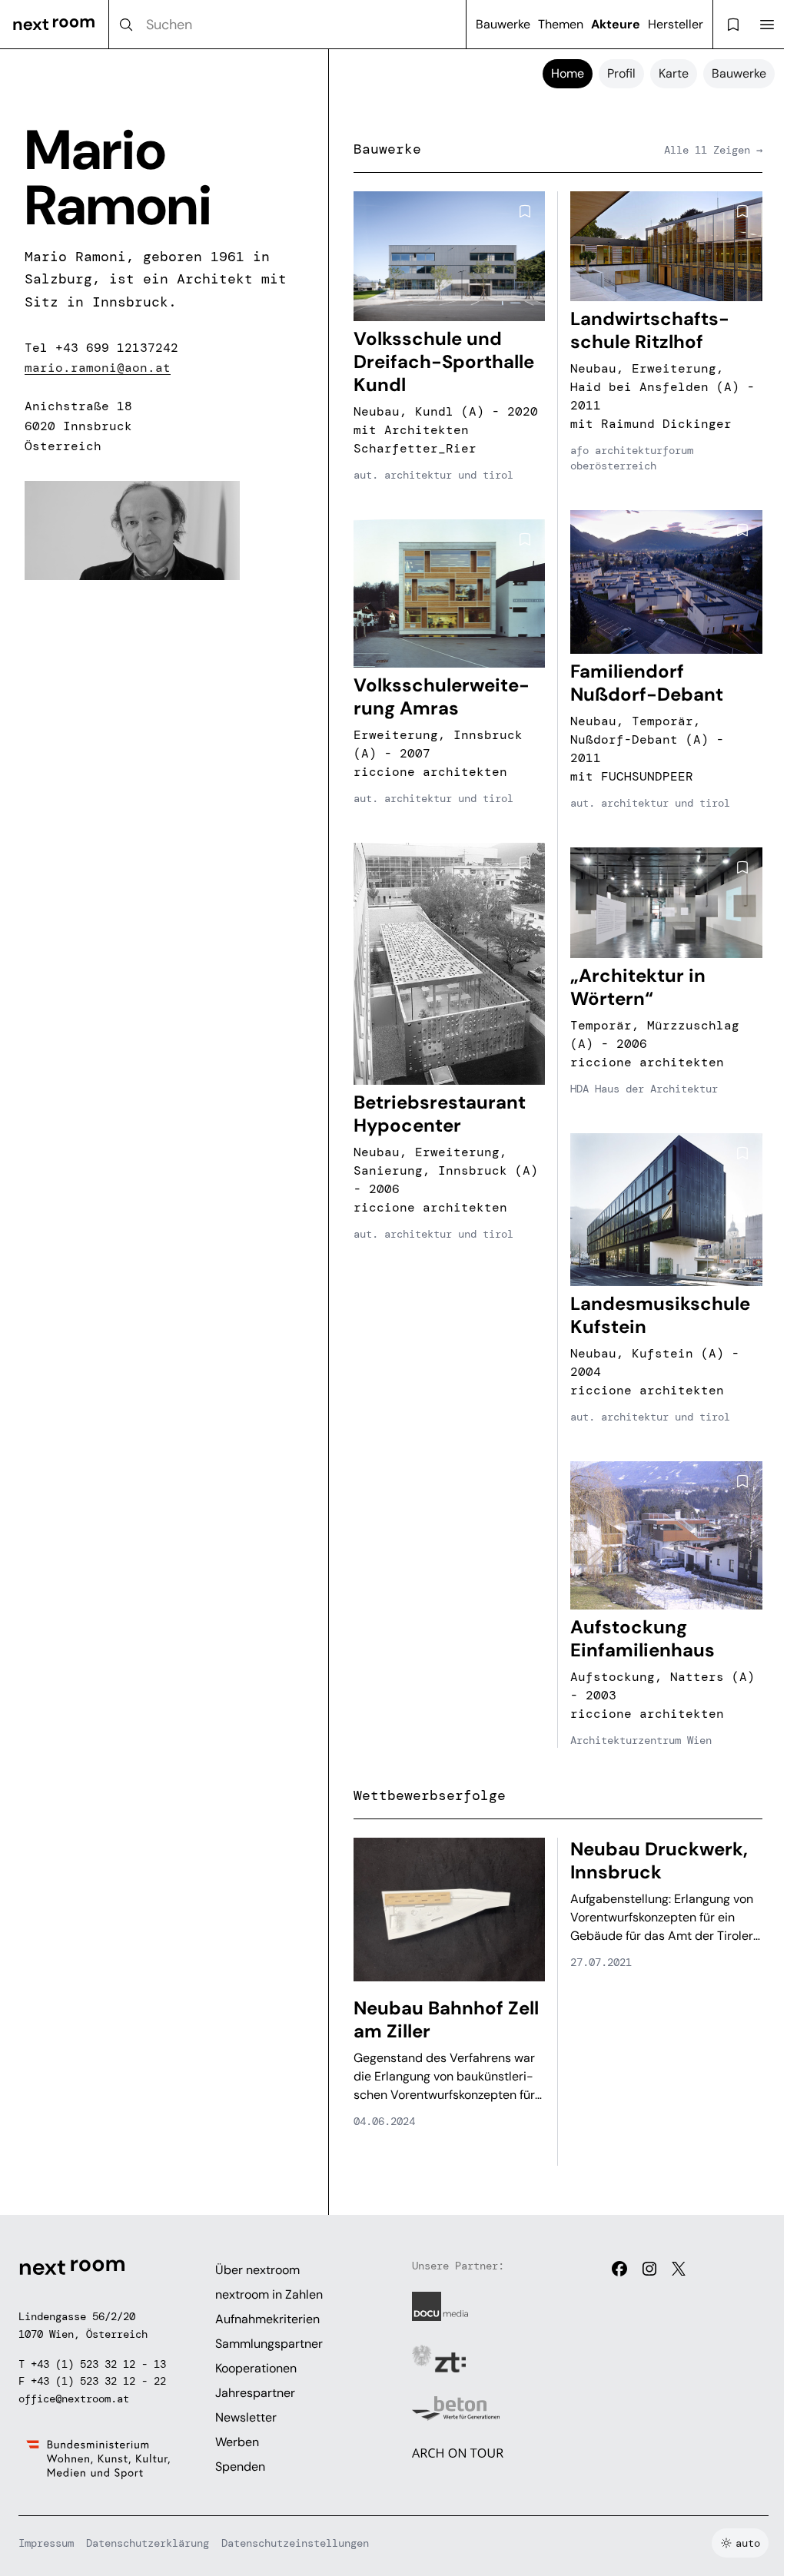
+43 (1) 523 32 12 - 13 (98, 2364)
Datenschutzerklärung (148, 2543)
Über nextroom (257, 2270)
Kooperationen (256, 2368)
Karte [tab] (674, 73)
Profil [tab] (621, 73)
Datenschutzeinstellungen (295, 2543)
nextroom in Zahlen (269, 2294)
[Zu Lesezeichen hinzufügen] (525, 211)
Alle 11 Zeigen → (713, 150)
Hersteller (676, 24)
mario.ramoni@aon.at (98, 368)
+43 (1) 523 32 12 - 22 (98, 2381)
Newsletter (246, 2417)
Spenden (240, 2467)
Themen (561, 24)
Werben (237, 2442)
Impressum (46, 2543)
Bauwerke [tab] (739, 73)
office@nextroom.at (74, 2399)
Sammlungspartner (269, 2344)
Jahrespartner (255, 2393)
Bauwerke (503, 24)
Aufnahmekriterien (267, 2319)
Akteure (616, 24)
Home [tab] (568, 73)
